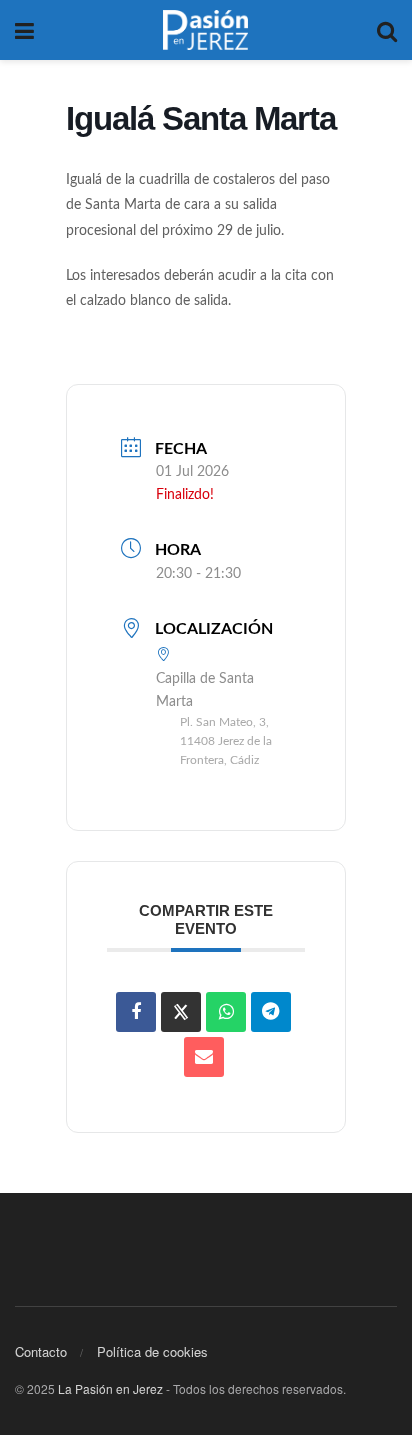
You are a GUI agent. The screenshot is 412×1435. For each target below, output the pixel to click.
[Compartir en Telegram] (271, 1012)
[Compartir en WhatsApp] (226, 1012)
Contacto (41, 1351)
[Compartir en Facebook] (136, 1012)
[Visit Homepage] (206, 30)
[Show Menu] (24, 30)
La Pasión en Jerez (110, 1388)
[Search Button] (387, 30)
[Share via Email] (204, 1057)
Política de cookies (152, 1351)
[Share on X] (181, 1012)
